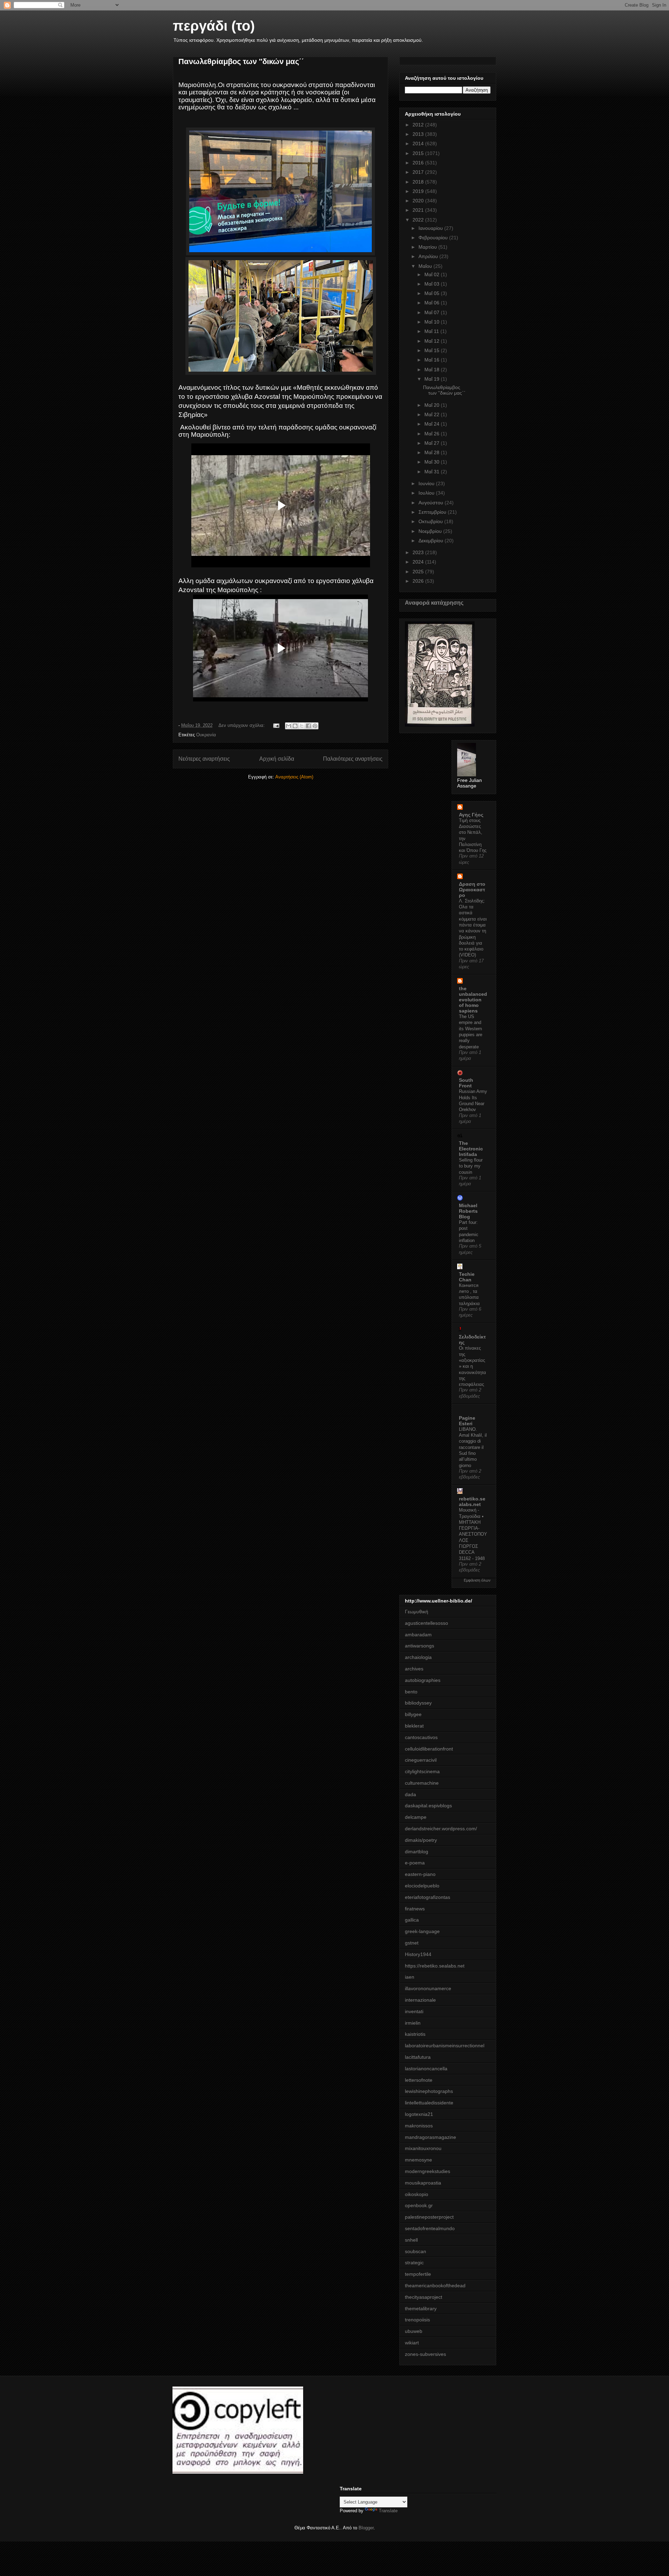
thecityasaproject (424, 2297)
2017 (419, 172)
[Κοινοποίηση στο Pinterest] (315, 726)
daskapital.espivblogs (428, 1806)
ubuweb (414, 2331)
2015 (419, 153)
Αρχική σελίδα (277, 759)
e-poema (415, 1863)
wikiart (412, 2343)
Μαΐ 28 (433, 452)
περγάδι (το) (214, 26)
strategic (414, 2263)
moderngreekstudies (428, 2171)
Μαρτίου (428, 247)
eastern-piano (420, 1874)
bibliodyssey (418, 1703)
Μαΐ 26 (433, 434)
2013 (419, 134)
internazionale (420, 2000)
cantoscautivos (421, 1737)
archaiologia (418, 1657)
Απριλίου (429, 256)
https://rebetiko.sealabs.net (435, 1966)
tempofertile (418, 2274)
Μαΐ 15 (433, 350)
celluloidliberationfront (429, 1749)
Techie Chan (467, 1277)
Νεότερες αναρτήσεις (204, 759)
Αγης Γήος (471, 815)
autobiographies (423, 1680)
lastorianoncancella (426, 2069)
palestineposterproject (429, 2217)
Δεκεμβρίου (432, 541)
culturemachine (422, 1783)
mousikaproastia (423, 2183)
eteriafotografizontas (428, 1897)
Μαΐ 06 (433, 303)
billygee (413, 1714)
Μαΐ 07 (433, 312)
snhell (411, 2240)
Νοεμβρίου (431, 531)
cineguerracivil (421, 1760)
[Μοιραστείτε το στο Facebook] (308, 726)
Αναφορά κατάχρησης (434, 603)
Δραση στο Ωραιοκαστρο (472, 890)
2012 (419, 125)
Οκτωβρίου (431, 521)
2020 (419, 201)
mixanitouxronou (423, 2148)
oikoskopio (417, 2194)
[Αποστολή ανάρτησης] (276, 725)
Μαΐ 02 (433, 274)
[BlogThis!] (295, 726)
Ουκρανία (206, 735)
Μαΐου (426, 266)
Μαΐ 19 (433, 379)
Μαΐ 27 (433, 443)
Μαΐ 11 (432, 331)
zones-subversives (425, 2354)
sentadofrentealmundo (430, 2228)
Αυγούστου (432, 503)
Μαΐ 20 (433, 405)
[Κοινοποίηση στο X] (302, 726)
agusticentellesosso (426, 1623)
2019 (419, 191)
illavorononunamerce (428, 1988)
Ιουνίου (427, 483)
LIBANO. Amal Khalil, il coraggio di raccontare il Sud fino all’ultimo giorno (473, 1447)
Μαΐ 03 (433, 284)
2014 (419, 143)
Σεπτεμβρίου (433, 512)
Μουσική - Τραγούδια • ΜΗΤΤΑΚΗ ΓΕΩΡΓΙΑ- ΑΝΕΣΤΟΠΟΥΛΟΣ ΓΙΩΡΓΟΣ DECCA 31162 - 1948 (473, 1534)
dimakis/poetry (421, 1840)
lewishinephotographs (429, 2091)
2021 (419, 210)
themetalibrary (421, 2309)
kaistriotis (415, 2034)
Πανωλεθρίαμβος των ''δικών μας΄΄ (241, 61)
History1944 (418, 1954)
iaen (410, 1977)
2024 (419, 562)
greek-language (422, 1931)
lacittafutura (418, 2057)
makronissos (419, 2126)
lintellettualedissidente (429, 2103)
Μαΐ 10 (433, 322)
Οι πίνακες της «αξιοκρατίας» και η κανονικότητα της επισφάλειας (472, 1366)
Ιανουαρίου (431, 228)
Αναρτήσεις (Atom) (294, 777)
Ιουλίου (427, 493)
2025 (419, 572)
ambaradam (418, 1635)
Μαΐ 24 (433, 424)
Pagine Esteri (467, 1421)
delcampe (416, 1817)
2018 (419, 182)
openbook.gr (419, 2205)
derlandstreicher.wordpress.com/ (441, 1829)
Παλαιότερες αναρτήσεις (353, 759)
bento (411, 1692)
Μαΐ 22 (433, 414)
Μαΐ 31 (433, 472)
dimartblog (417, 1852)
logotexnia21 (419, 2114)
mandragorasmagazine (430, 2137)
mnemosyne (418, 2160)
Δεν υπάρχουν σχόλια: (242, 725)
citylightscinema (422, 1771)
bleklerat (414, 1726)
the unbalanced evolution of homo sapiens (473, 1000)
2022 (419, 220)
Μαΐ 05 (433, 293)
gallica (412, 1920)
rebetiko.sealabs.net (472, 1502)
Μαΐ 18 (433, 370)
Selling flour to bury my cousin (471, 1166)
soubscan (416, 2251)
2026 (419, 581)
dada (410, 1794)
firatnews (415, 1909)
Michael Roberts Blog (468, 1211)
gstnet (412, 1943)
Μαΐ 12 (433, 341)
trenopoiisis (417, 2320)
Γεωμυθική (417, 1612)
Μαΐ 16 (433, 360)
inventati (414, 2011)
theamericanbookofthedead (435, 2286)
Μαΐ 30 (433, 462)
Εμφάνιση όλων (477, 1580)
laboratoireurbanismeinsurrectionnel (445, 2046)
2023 (419, 552)
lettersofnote (419, 2080)
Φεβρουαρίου (434, 238)
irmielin (413, 2023)
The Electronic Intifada (471, 1149)
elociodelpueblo (422, 1886)
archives (414, 1669)
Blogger (366, 2528)
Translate (388, 2511)
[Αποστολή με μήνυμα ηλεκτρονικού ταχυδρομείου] (289, 726)
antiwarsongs (420, 1646)
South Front (466, 1083)
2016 (419, 163)
